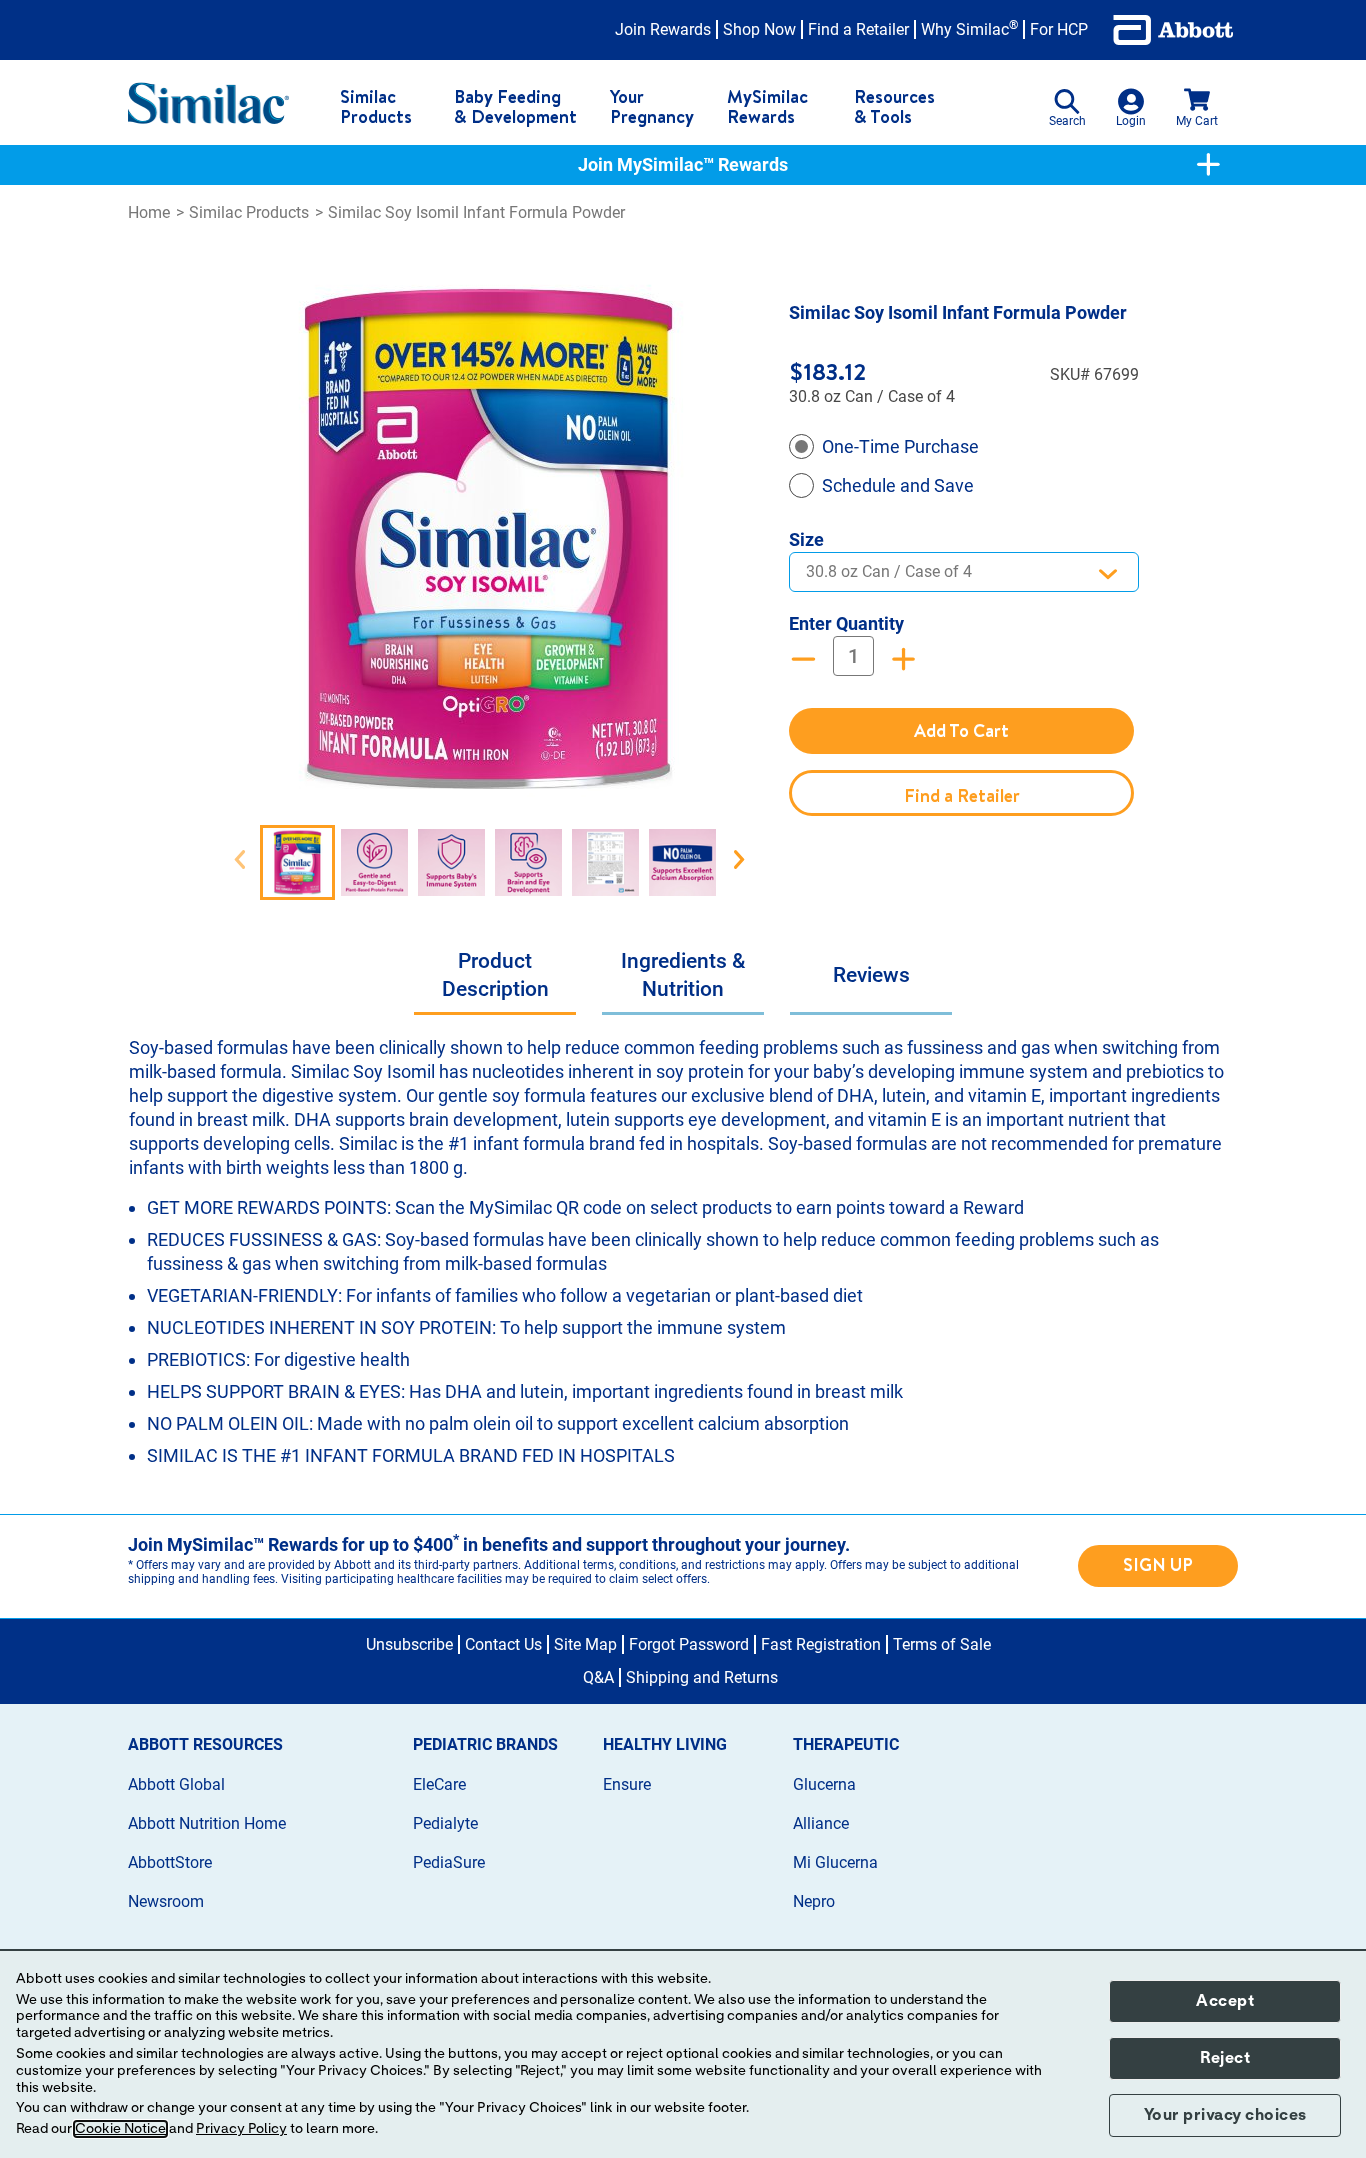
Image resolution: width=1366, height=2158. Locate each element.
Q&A (598, 1677)
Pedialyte (445, 1823)
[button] (489, 539)
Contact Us (503, 1644)
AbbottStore (170, 1862)
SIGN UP (1158, 1564)
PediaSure (449, 1862)
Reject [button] (1225, 2058)
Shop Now (759, 29)
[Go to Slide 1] (297, 862)
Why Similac (969, 29)
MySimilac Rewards (767, 107)
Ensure (627, 1784)
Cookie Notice (120, 2129)
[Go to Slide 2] (374, 862)
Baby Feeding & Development (515, 107)
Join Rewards (663, 29)
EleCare (439, 1784)
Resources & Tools (894, 107)
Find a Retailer (858, 29)
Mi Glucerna (835, 1862)
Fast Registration (821, 1644)
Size (806, 539)
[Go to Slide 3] (451, 862)
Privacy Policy (241, 2129)
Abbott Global (176, 1784)
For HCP (1059, 29)
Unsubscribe (409, 1644)
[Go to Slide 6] (682, 862)
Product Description (495, 975)
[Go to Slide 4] (528, 862)
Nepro (814, 1901)
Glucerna (824, 1784)
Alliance (821, 1823)
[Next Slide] (738, 860)
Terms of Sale (942, 1644)
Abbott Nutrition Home (207, 1823)
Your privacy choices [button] (1225, 2115)
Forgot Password (689, 1644)
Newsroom (166, 1901)
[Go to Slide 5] (605, 862)
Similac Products (376, 107)
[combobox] (964, 572)
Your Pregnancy (652, 107)
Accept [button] (1225, 2001)
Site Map (585, 1644)
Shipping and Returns (702, 1677)
